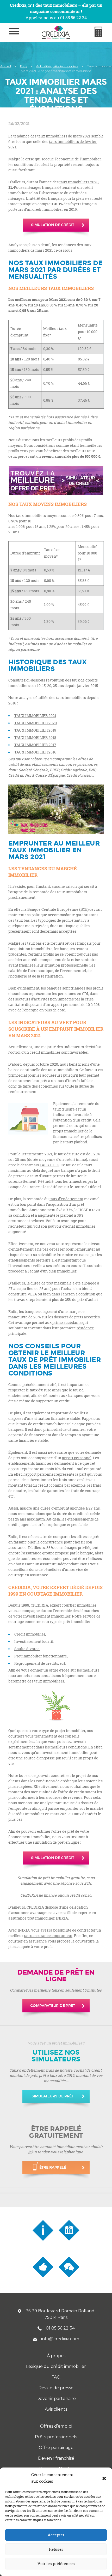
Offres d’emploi (56, 2426)
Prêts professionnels (56, 2437)
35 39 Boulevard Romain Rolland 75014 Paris (60, 2314)
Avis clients (56, 2409)
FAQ (56, 2377)
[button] (104, 2478)
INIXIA (24, 1930)
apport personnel (77, 1458)
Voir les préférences (56, 2564)
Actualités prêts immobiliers (57, 66)
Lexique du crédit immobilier (56, 2366)
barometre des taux (25, 1681)
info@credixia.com (60, 2339)
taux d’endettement (66, 1199)
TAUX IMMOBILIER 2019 (35, 730)
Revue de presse (56, 2388)
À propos (56, 2356)
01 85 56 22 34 (60, 2328)
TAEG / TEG (49, 1165)
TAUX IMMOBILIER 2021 (35, 716)
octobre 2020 (47, 1064)
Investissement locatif (34, 1641)
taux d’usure (64, 1109)
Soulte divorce (27, 1649)
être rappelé (53, 2167)
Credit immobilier (30, 1634)
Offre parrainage (56, 2448)
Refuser (56, 2549)
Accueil (6, 66)
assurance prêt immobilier (31, 1918)
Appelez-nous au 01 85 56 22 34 (56, 18)
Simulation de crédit (52, 225)
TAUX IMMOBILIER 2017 (35, 745)
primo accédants (67, 1322)
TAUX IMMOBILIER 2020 (36, 723)
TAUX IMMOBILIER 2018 (35, 737)
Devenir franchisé (56, 2458)
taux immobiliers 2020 (79, 182)
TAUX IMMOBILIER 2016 (35, 752)
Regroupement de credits (36, 1663)
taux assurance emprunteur (48, 1936)
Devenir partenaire (56, 2399)
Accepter (56, 2535)
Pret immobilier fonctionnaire (41, 1656)
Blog (24, 66)
